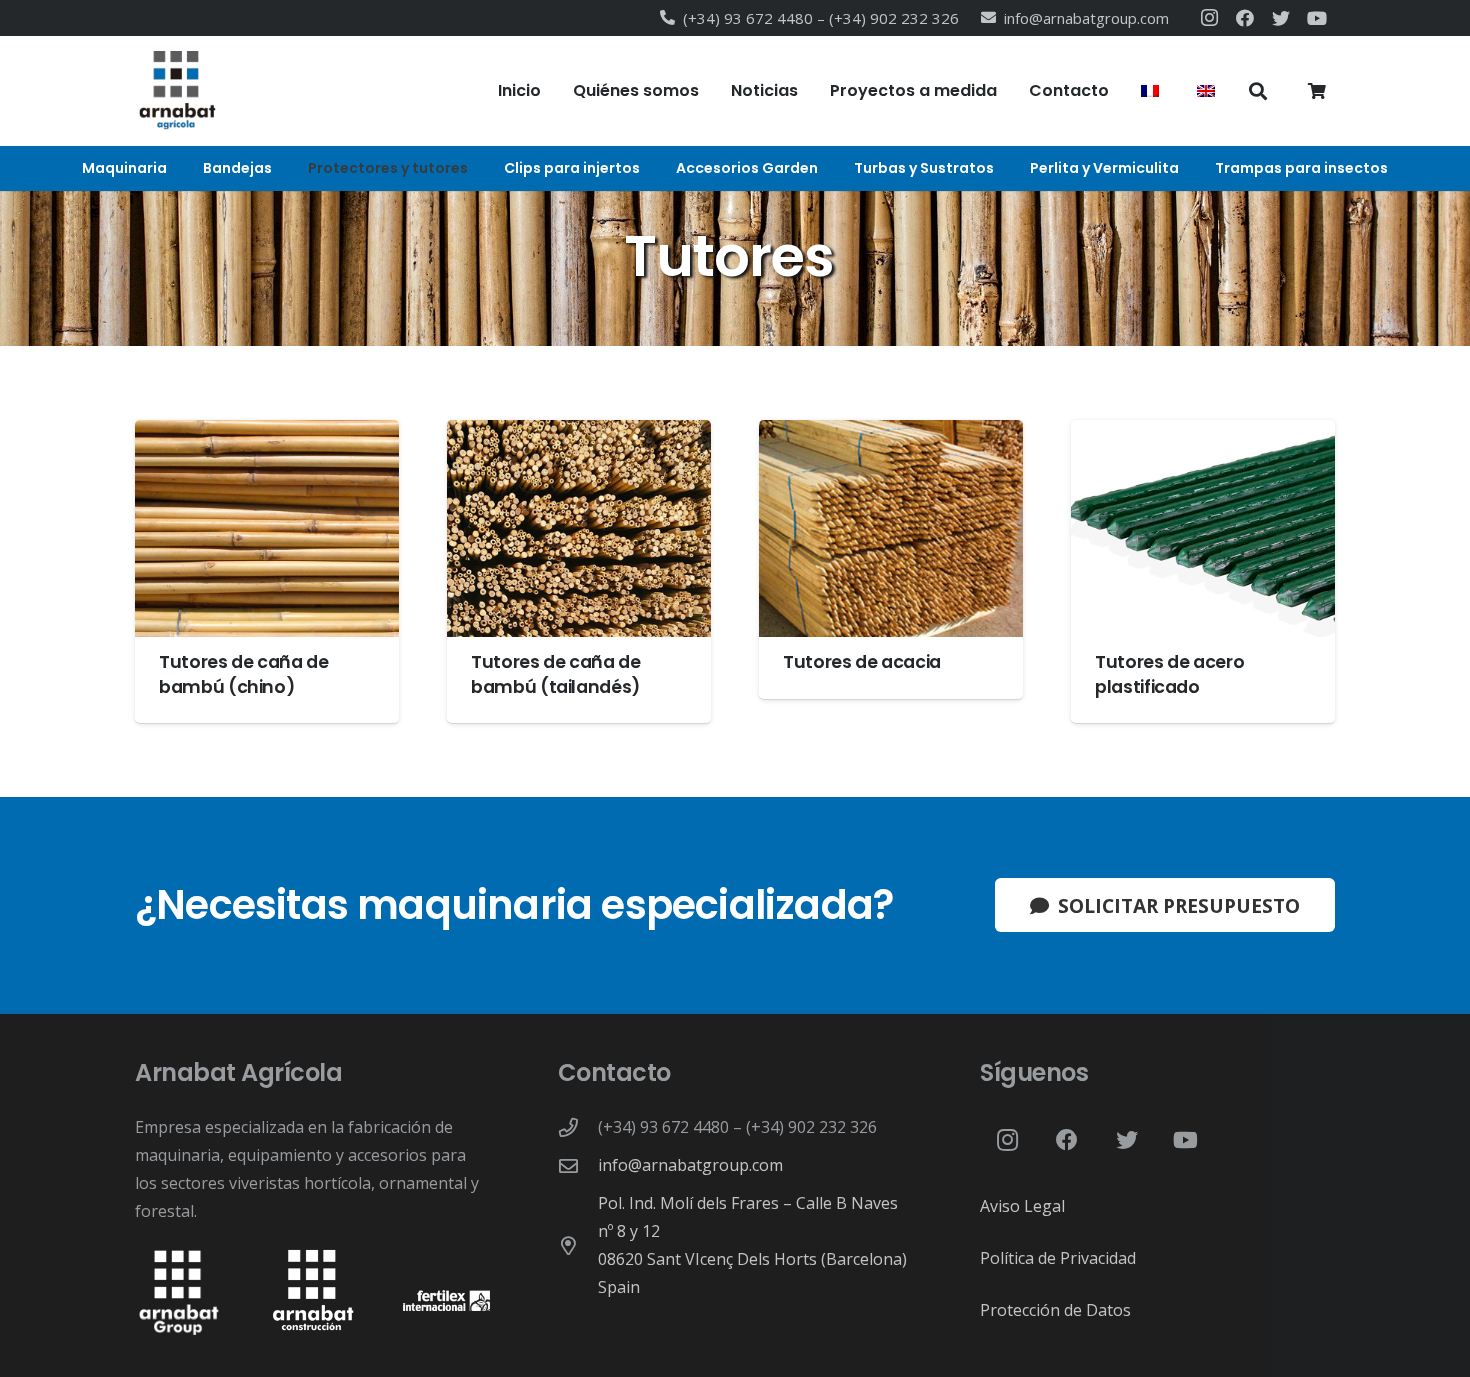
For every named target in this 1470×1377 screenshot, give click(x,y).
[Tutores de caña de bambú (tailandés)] (579, 572)
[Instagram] (1209, 18)
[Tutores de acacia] (891, 559)
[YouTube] (1317, 18)
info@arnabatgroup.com (690, 1165)
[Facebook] (1245, 18)
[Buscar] (1258, 91)
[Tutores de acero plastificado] (1203, 572)
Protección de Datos (1055, 1310)
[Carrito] (1317, 91)
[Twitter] (1281, 18)
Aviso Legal (1022, 1206)
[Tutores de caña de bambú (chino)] (267, 572)
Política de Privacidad (1058, 1258)
